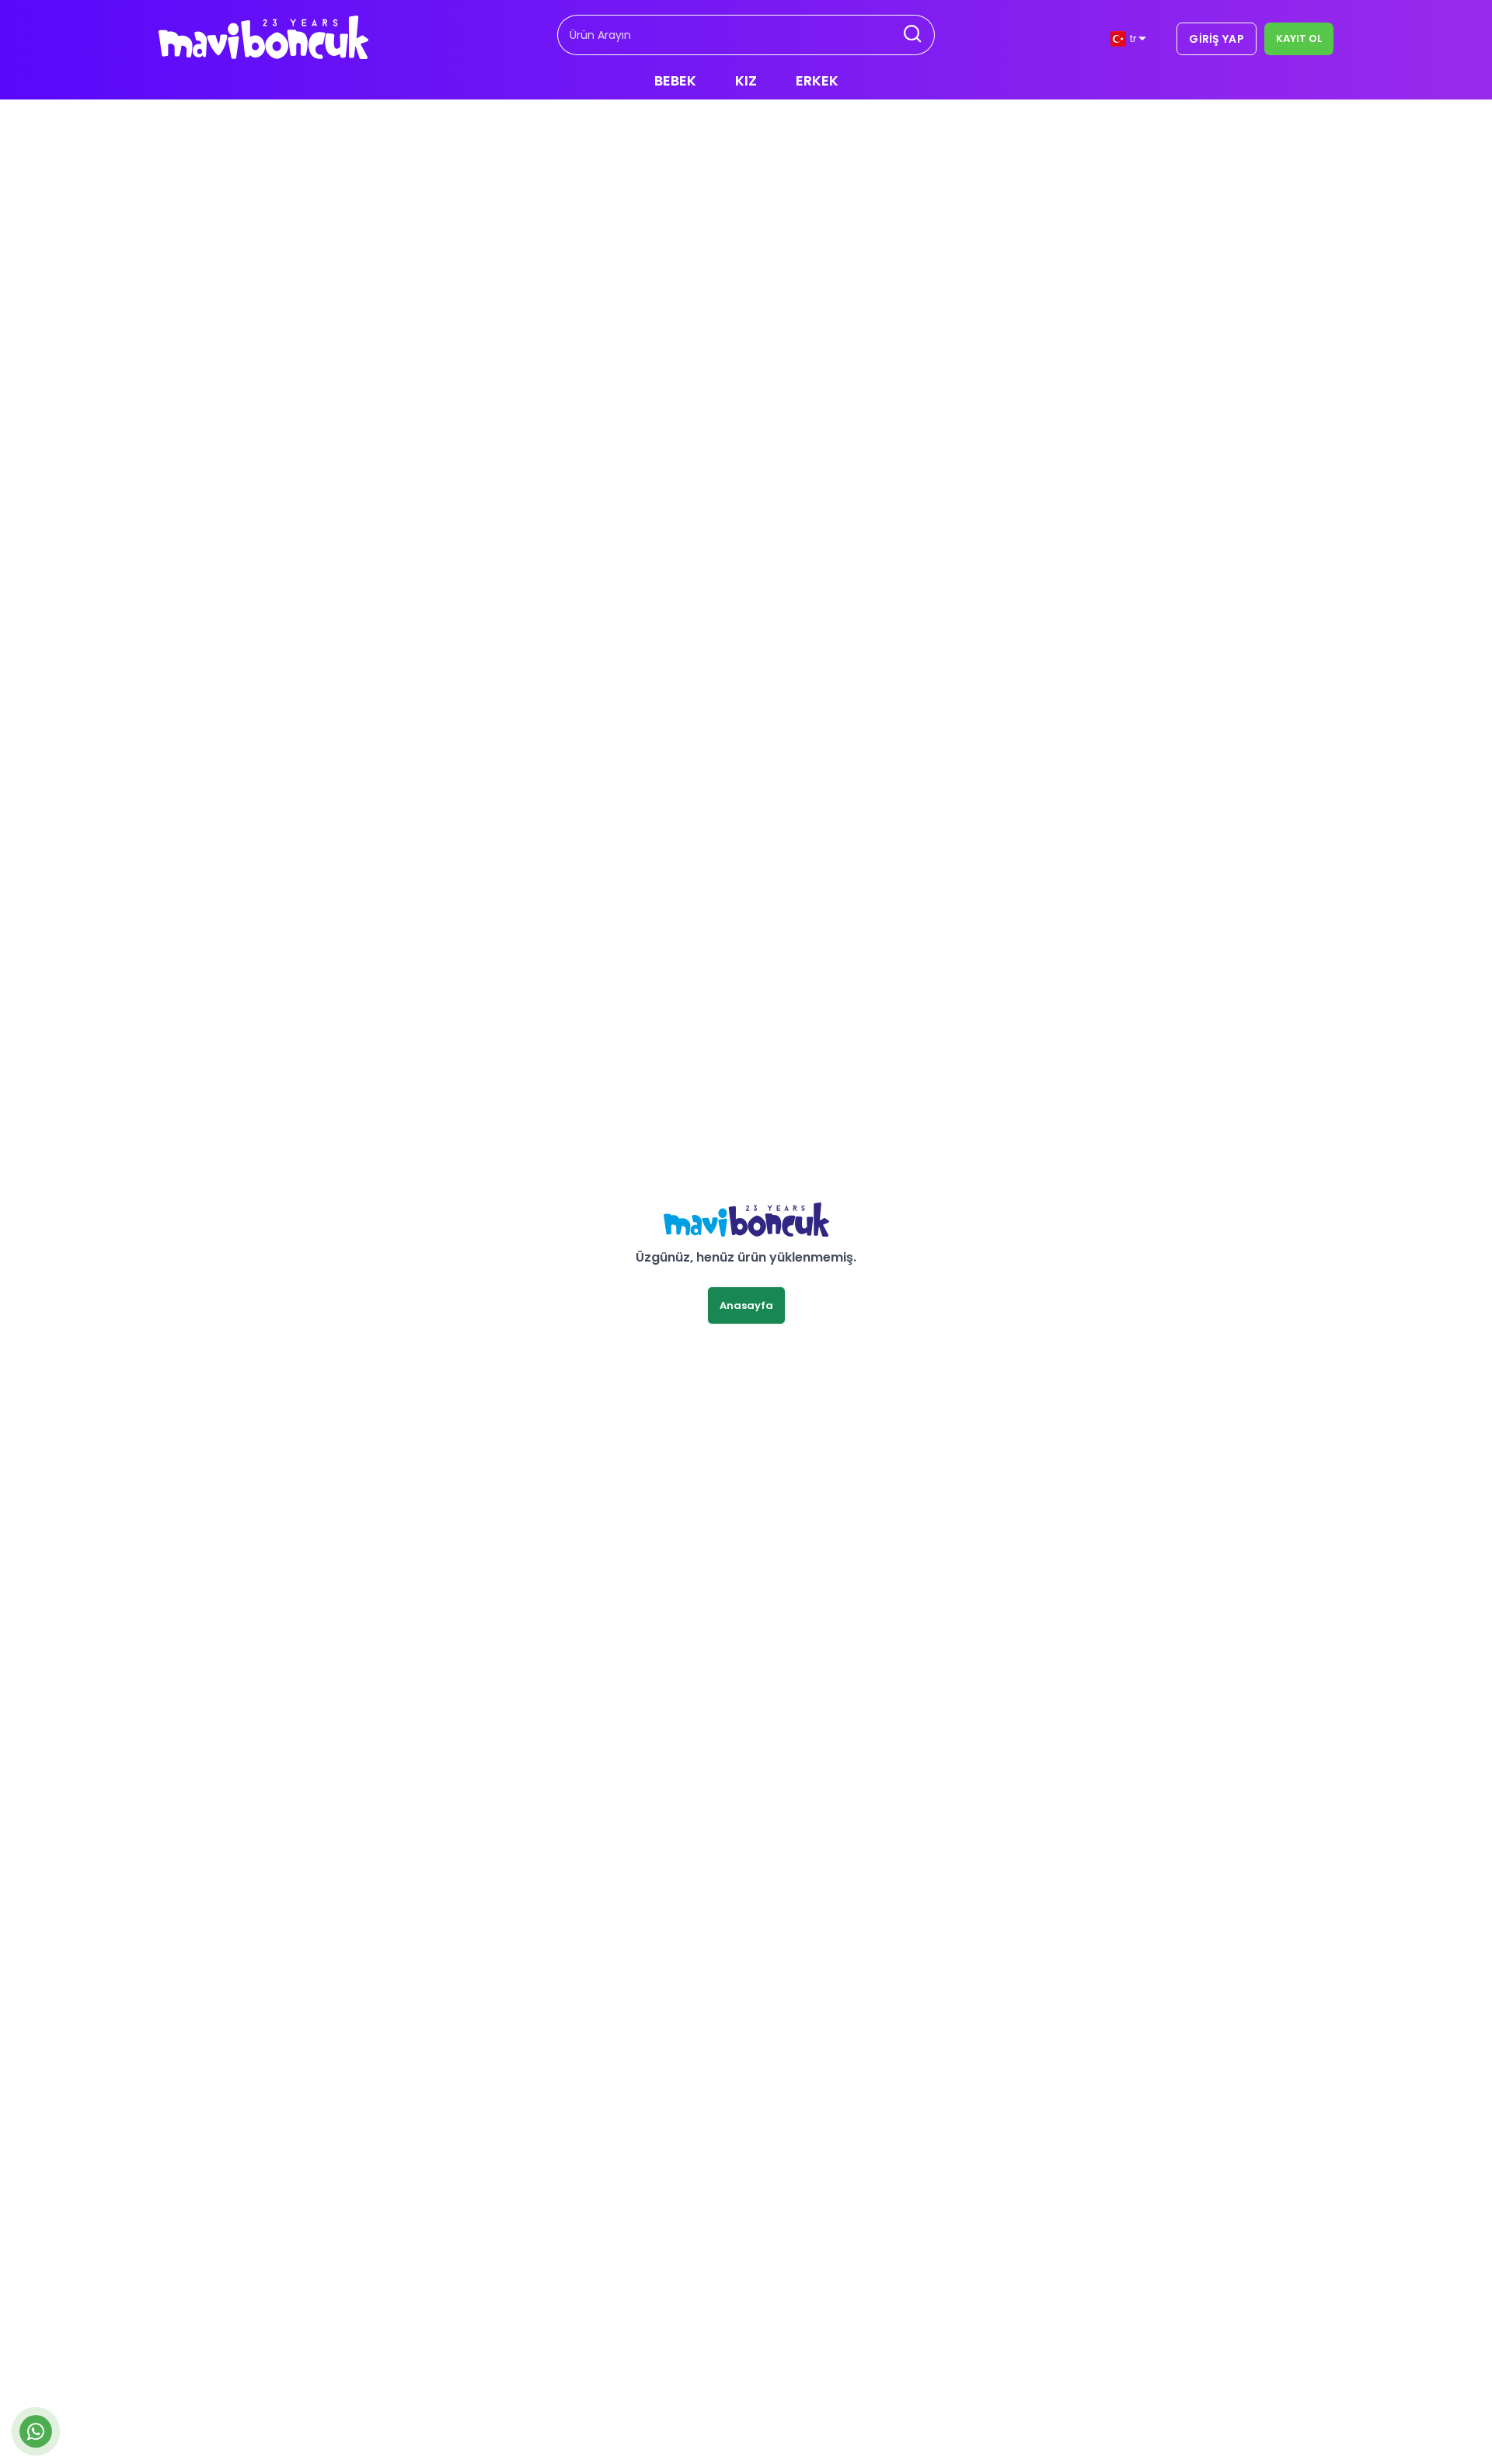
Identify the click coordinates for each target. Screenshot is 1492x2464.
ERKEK (817, 80)
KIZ (746, 80)
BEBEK (675, 80)
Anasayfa (746, 1305)
